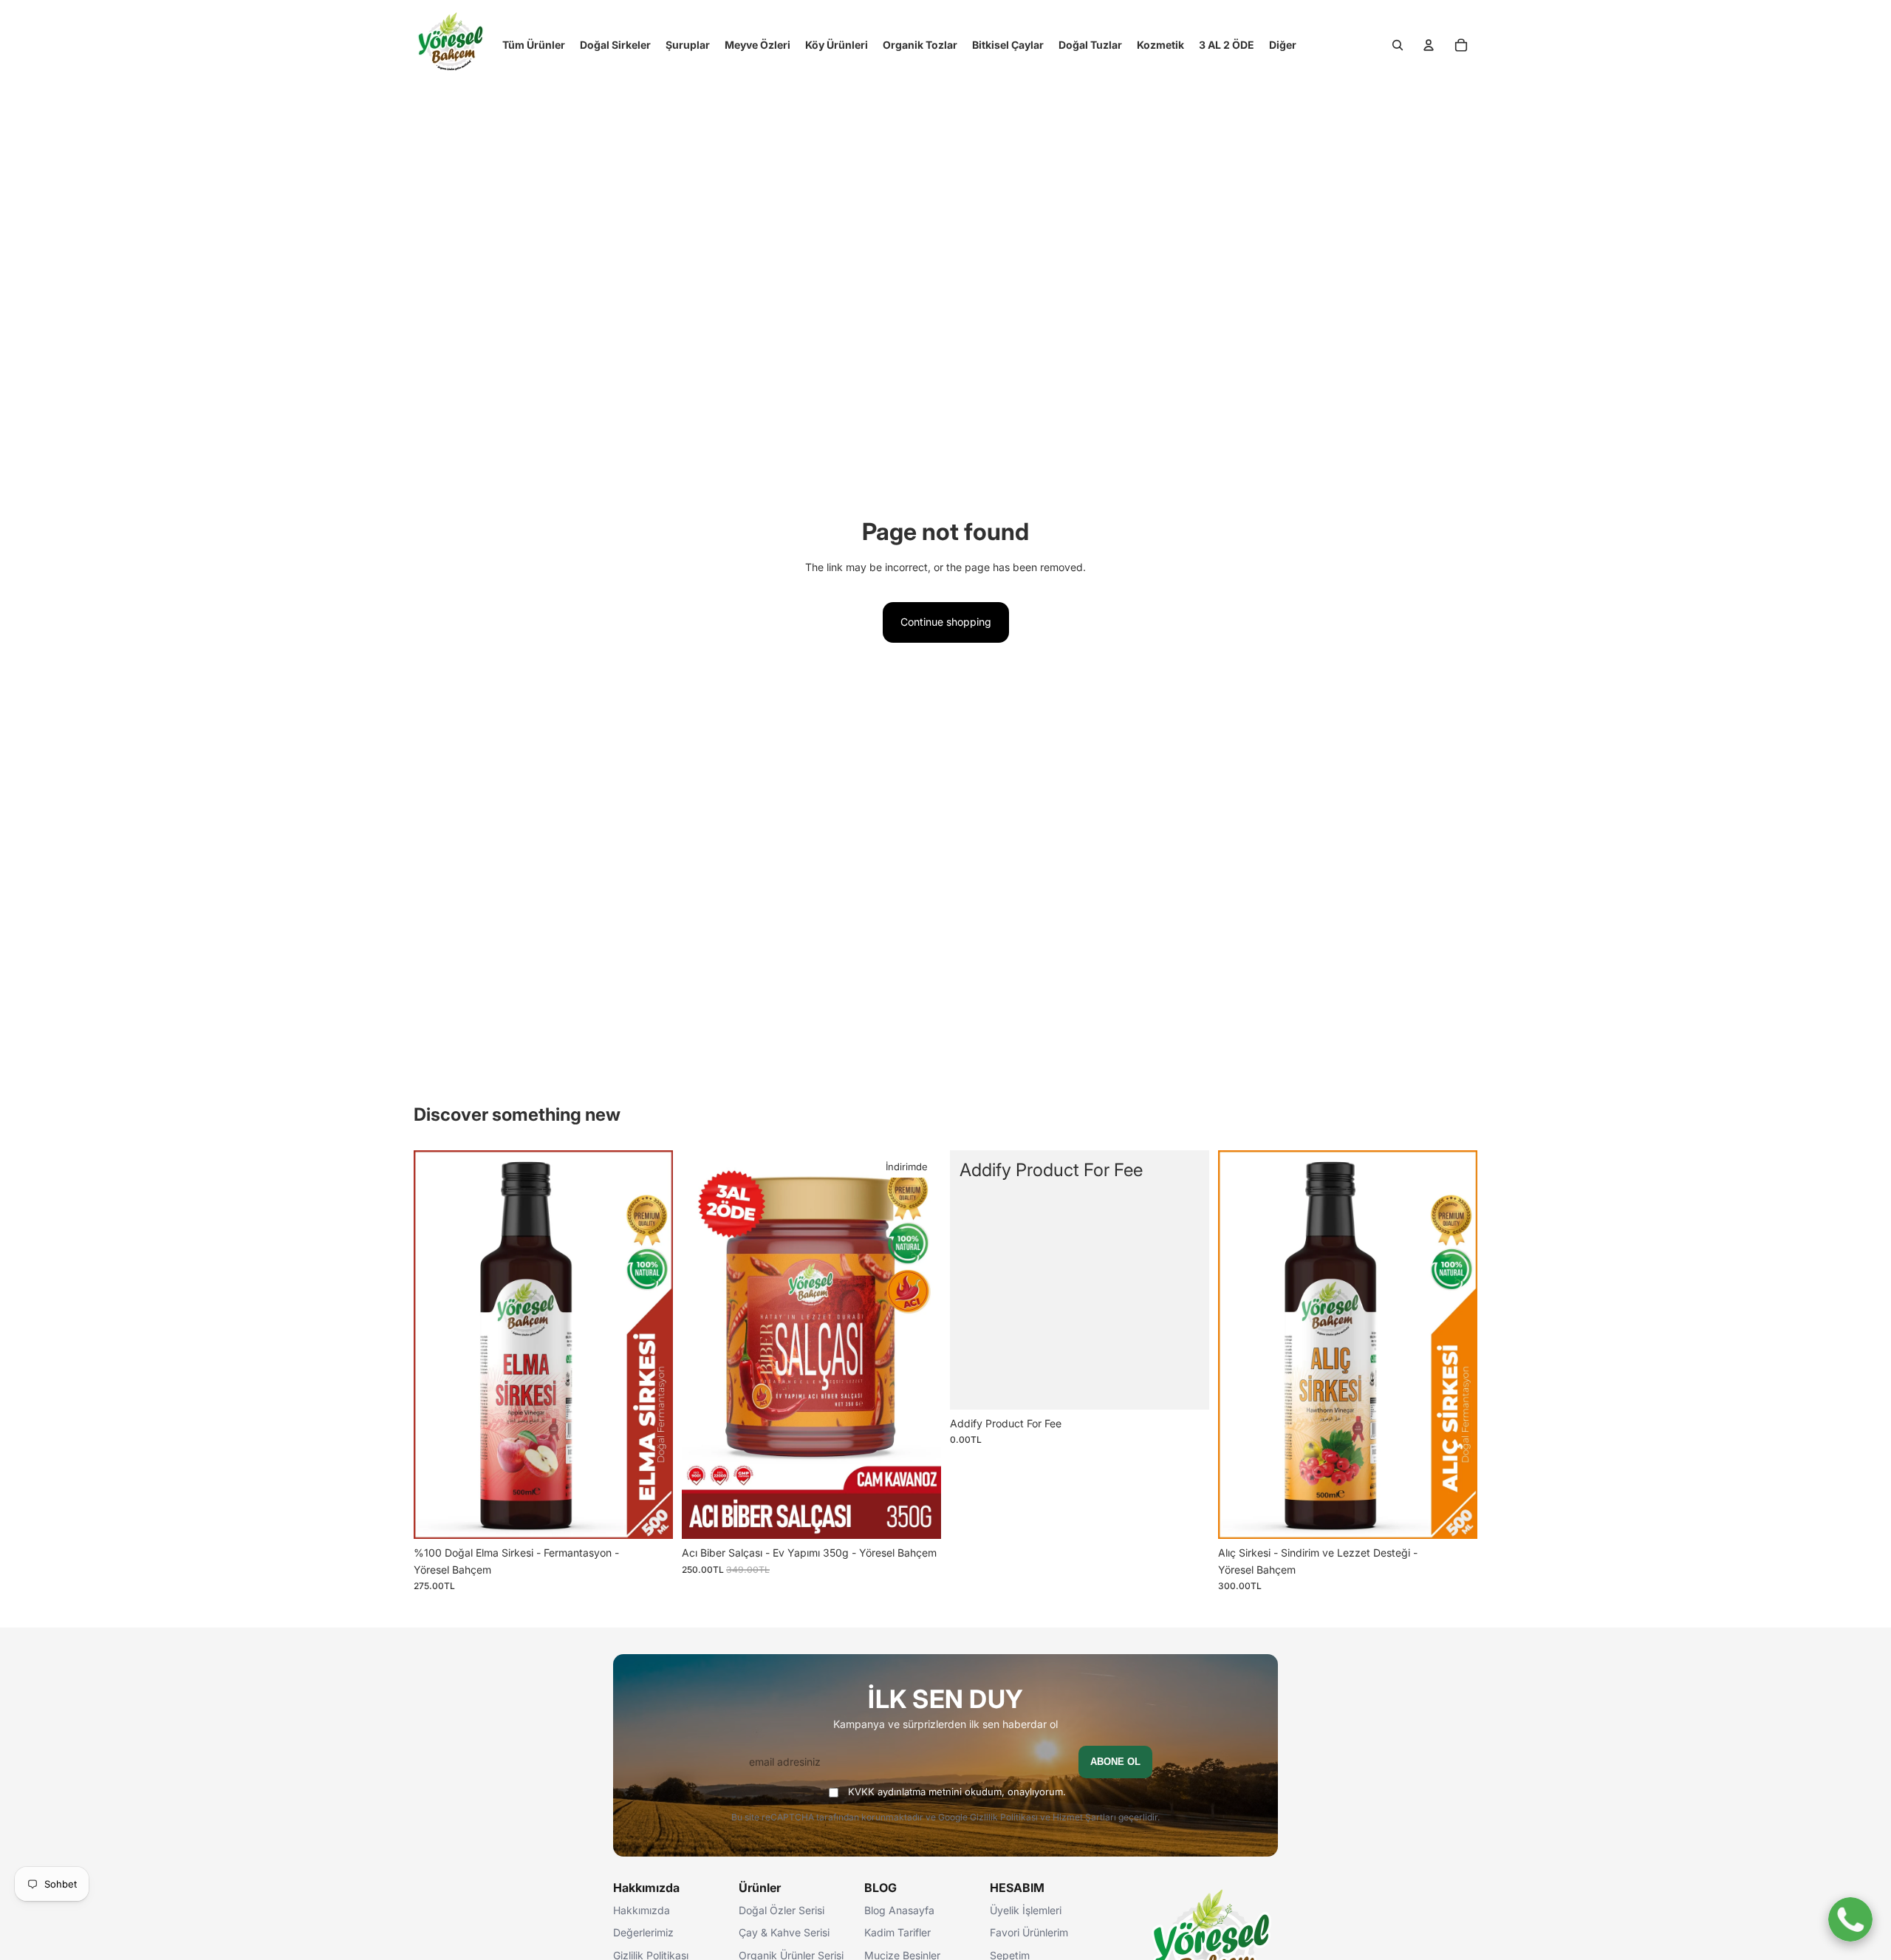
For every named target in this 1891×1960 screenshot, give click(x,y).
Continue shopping (946, 622)
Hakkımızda (642, 1910)
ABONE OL (1115, 1762)
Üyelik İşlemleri (1026, 1910)
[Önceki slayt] (436, 1345)
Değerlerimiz (643, 1932)
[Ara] (1398, 45)
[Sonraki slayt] (651, 1345)
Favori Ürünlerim (1029, 1932)
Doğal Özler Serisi (782, 1910)
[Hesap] (1429, 45)
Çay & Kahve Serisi (784, 1932)
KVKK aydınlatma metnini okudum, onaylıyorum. (957, 1792)
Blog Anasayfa (899, 1910)
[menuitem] (1283, 45)
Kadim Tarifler (897, 1932)
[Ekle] (650, 1517)
